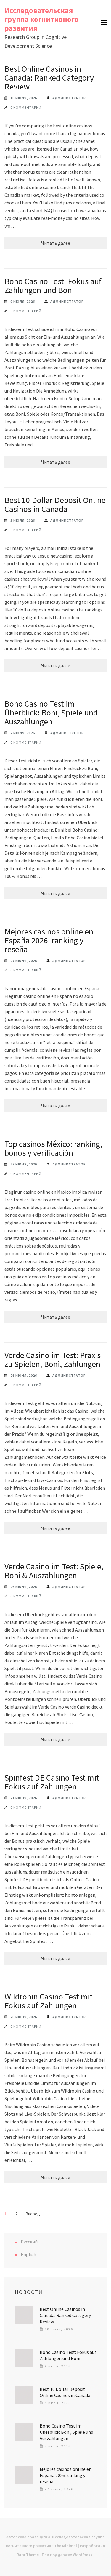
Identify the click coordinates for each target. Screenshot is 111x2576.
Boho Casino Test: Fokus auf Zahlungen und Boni (53, 286)
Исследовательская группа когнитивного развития (41, 19)
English (28, 2254)
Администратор (69, 98)
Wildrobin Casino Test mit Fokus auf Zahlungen (49, 2001)
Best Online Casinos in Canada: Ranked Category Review (49, 78)
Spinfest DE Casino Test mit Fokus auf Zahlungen (52, 1782)
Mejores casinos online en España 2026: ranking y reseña (49, 940)
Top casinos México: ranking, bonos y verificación (53, 1148)
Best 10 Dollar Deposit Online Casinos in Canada (55, 505)
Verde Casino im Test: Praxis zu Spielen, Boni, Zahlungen (53, 1360)
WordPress (83, 2555)
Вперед (33, 2214)
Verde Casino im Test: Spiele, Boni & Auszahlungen (54, 1571)
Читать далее (56, 243)
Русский (29, 2242)
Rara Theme (28, 2555)
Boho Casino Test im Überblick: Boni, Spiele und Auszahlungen (51, 713)
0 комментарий (26, 107)
